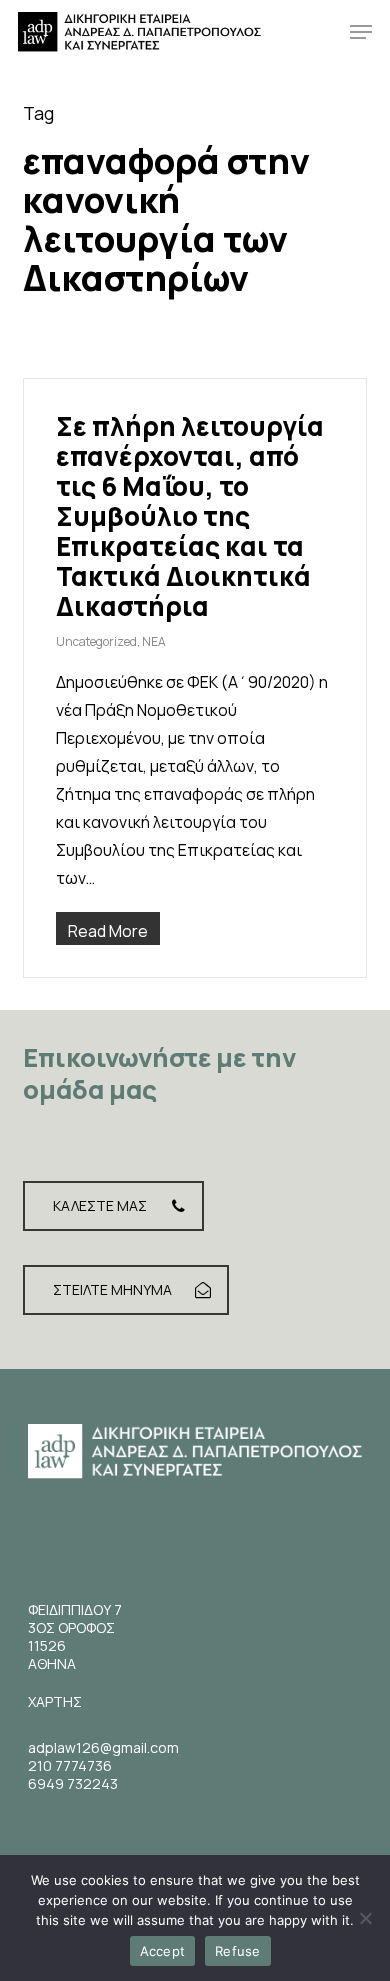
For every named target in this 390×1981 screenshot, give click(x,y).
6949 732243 (73, 1783)
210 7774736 (70, 1765)
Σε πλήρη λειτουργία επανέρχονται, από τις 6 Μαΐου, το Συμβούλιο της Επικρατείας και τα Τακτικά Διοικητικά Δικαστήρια (190, 516)
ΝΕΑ (154, 641)
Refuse (238, 1951)
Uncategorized (96, 641)
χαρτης (55, 1701)
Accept (163, 1951)
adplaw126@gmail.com (103, 1747)
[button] (361, 32)
